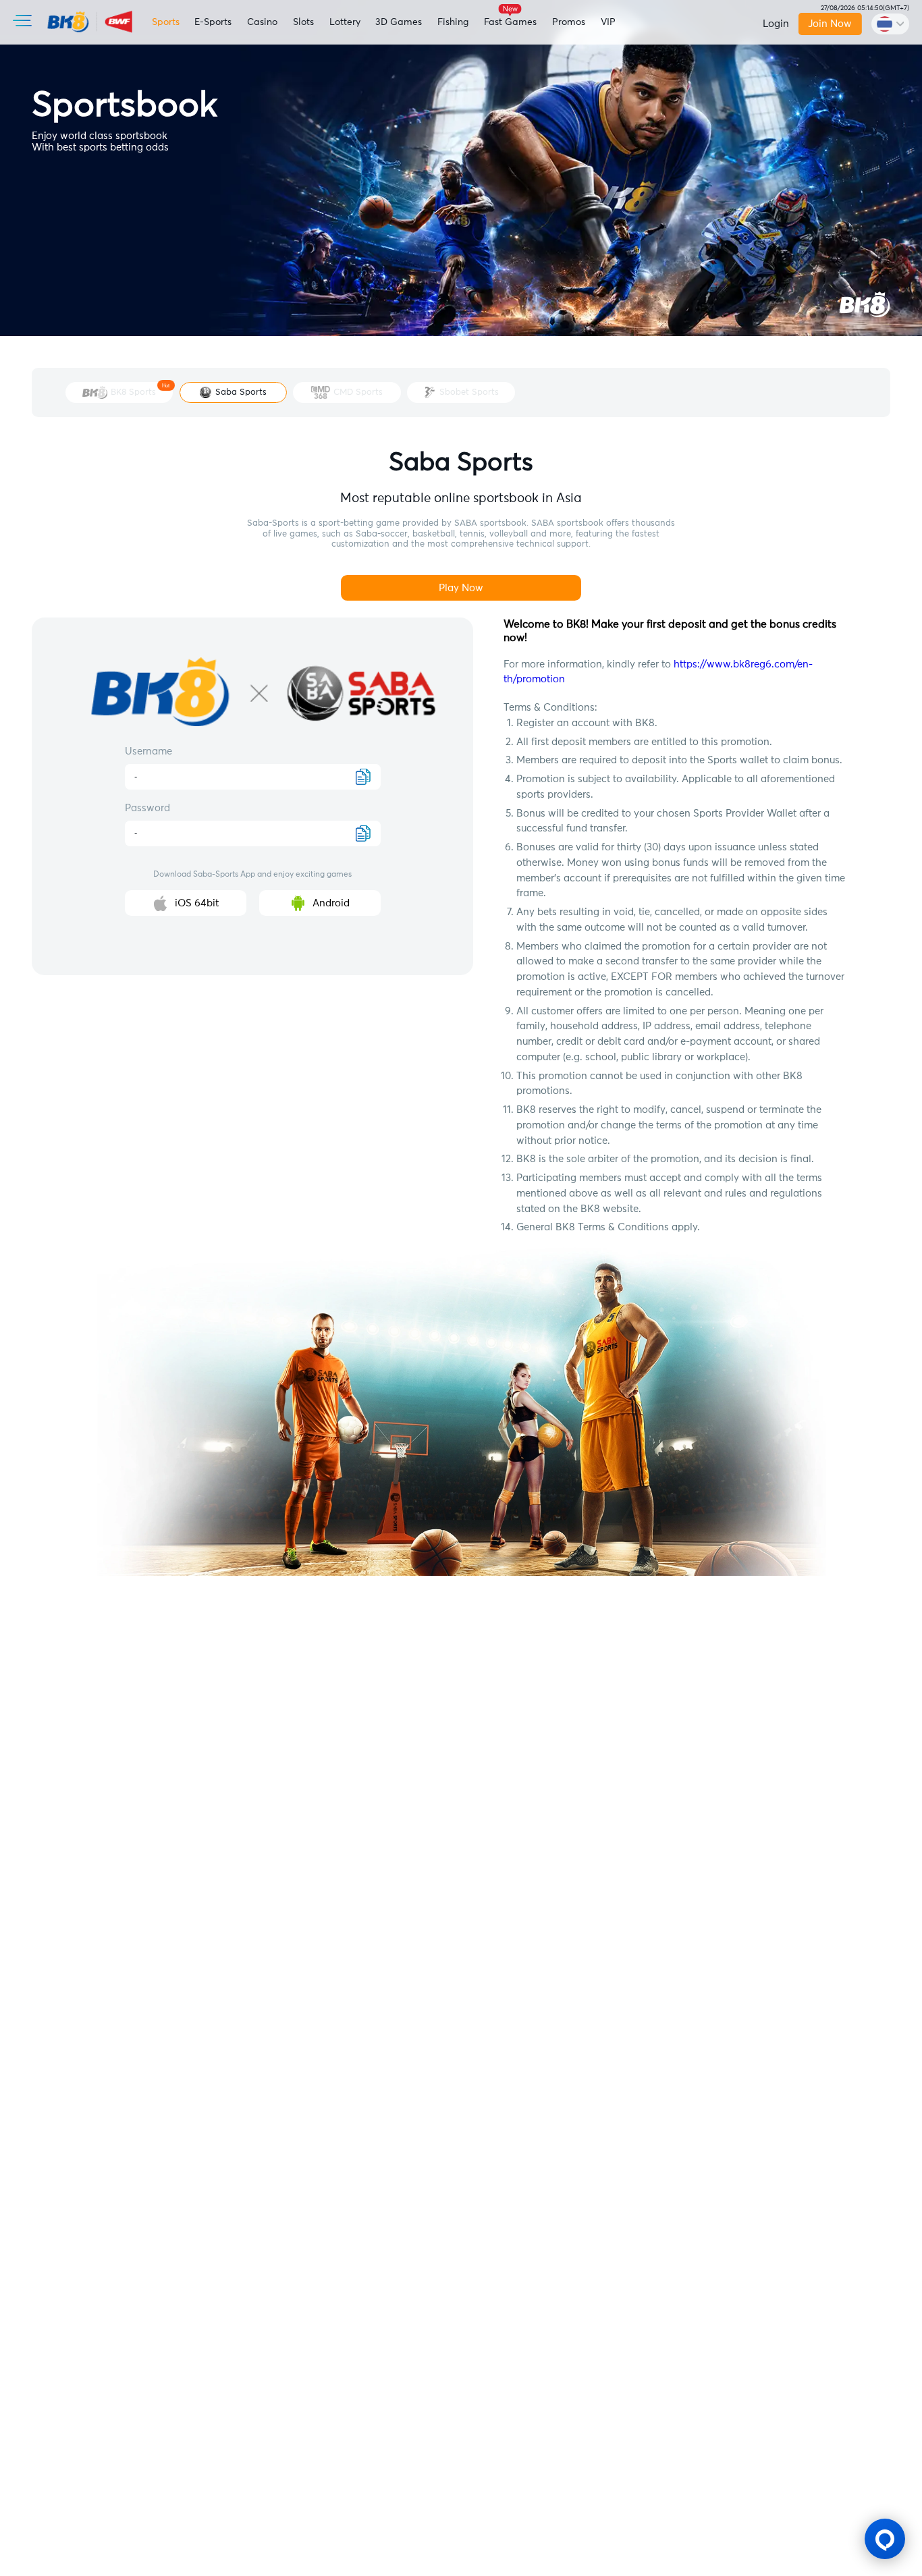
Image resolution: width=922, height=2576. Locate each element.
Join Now (831, 24)
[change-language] (890, 24)
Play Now (461, 588)
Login (776, 24)
